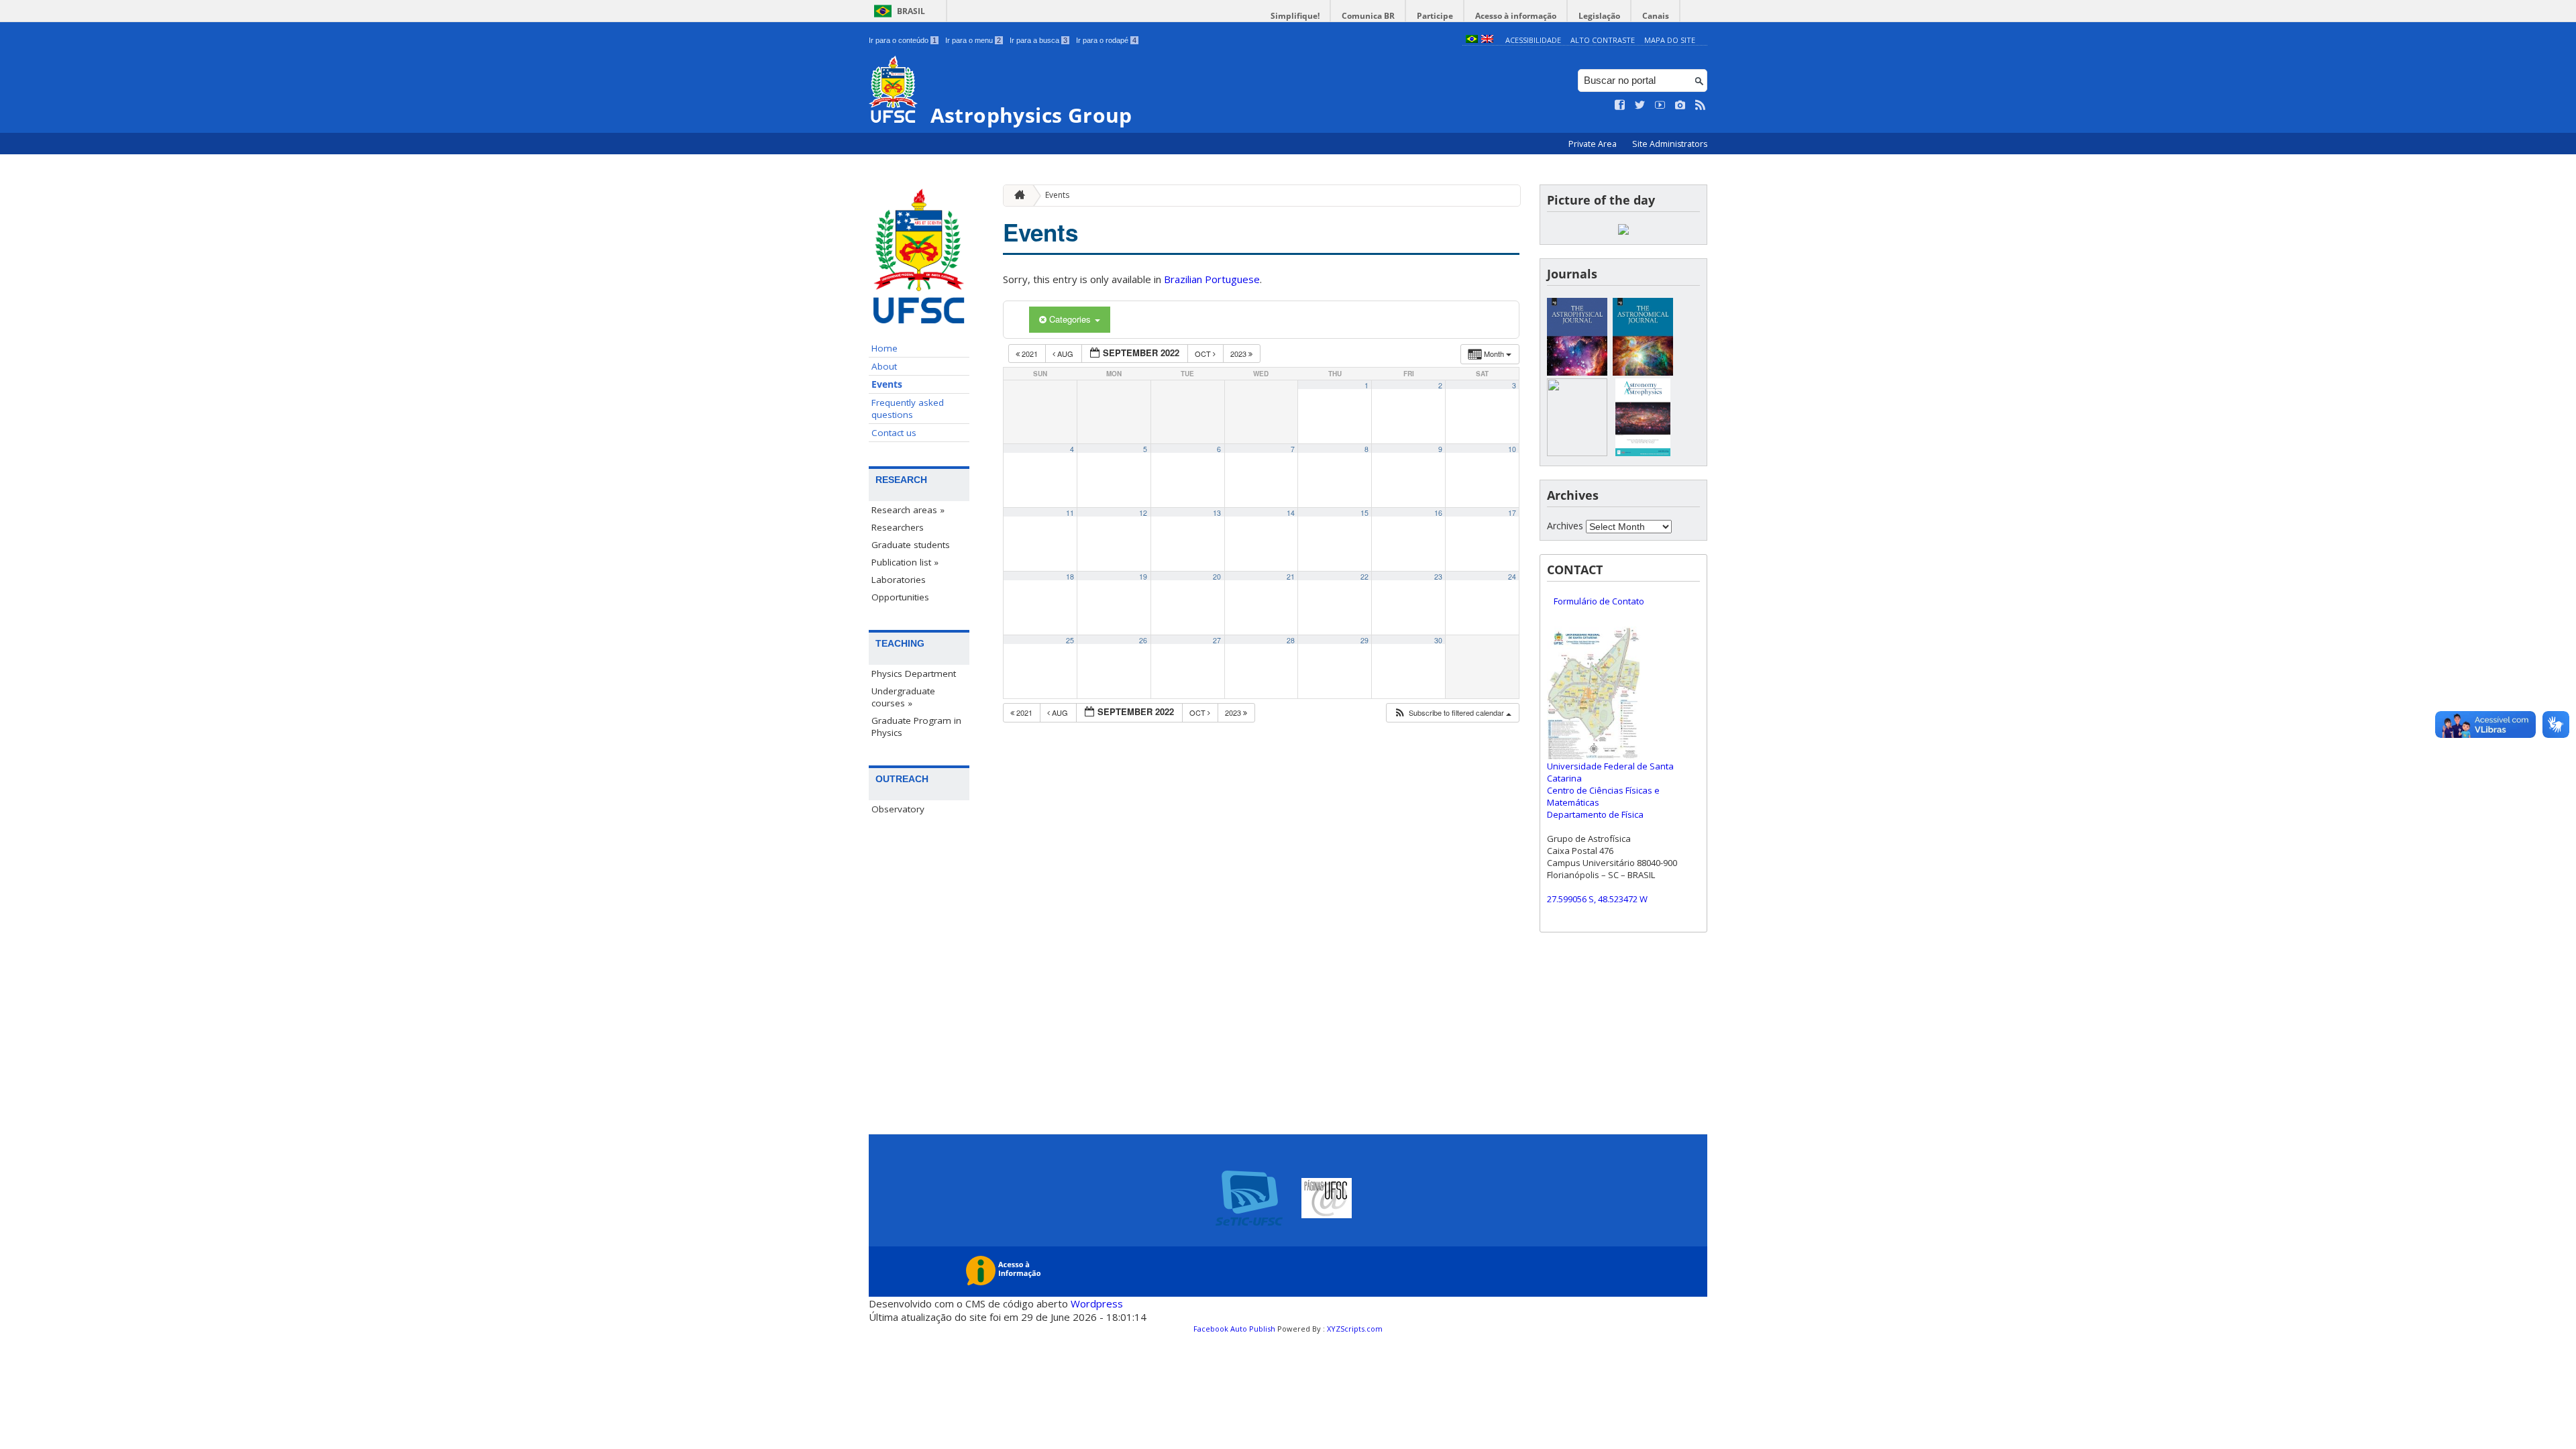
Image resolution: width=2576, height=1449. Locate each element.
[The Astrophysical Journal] (1577, 372)
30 (1438, 640)
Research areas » (908, 510)
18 (1070, 577)
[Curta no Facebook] (1620, 105)
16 (1438, 513)
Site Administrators (1670, 144)
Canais (1656, 16)
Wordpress (1097, 1303)
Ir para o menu (973, 40)
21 (1291, 577)
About (884, 366)
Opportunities (900, 597)
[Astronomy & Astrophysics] (1643, 452)
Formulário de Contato (1599, 601)
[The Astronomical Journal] (1643, 372)
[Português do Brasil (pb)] (1472, 40)
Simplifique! (1295, 16)
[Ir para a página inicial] (1016, 196)
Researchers (898, 527)
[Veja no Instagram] (1680, 105)
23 (1438, 577)
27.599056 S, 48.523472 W (1597, 899)
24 (1512, 577)
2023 (1239, 354)
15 (1364, 513)
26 (1143, 640)
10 (1512, 449)
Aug (1065, 354)
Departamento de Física (1595, 814)
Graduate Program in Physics (916, 727)
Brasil (911, 11)
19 (1143, 577)
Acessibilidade (1533, 40)
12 (1143, 513)
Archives (1565, 526)
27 (1217, 640)
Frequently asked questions (908, 409)
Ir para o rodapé (1106, 40)
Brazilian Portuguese (1212, 279)
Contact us (894, 433)
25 (1070, 640)
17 (1512, 513)
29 (1364, 640)
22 (1364, 577)
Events (887, 384)
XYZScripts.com (1355, 1329)
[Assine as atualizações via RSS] (1701, 105)
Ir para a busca (1038, 40)
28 (1291, 640)
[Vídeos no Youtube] (1660, 105)
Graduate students (911, 545)
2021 (1030, 354)
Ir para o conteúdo (903, 40)
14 (1291, 513)
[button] (1452, 713)
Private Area (1594, 144)
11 (1070, 513)
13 (1217, 513)
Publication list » (905, 562)
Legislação (1599, 16)
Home (884, 348)
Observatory (898, 809)
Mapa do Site (1670, 40)
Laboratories (899, 580)
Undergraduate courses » (903, 697)
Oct (1204, 354)
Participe (1435, 16)
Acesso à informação (1516, 16)
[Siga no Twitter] (1640, 105)
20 (1217, 577)
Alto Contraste (1603, 40)
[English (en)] (1487, 40)
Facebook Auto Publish (1234, 1329)
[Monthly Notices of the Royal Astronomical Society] (1577, 452)
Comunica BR (1368, 16)
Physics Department (914, 674)
